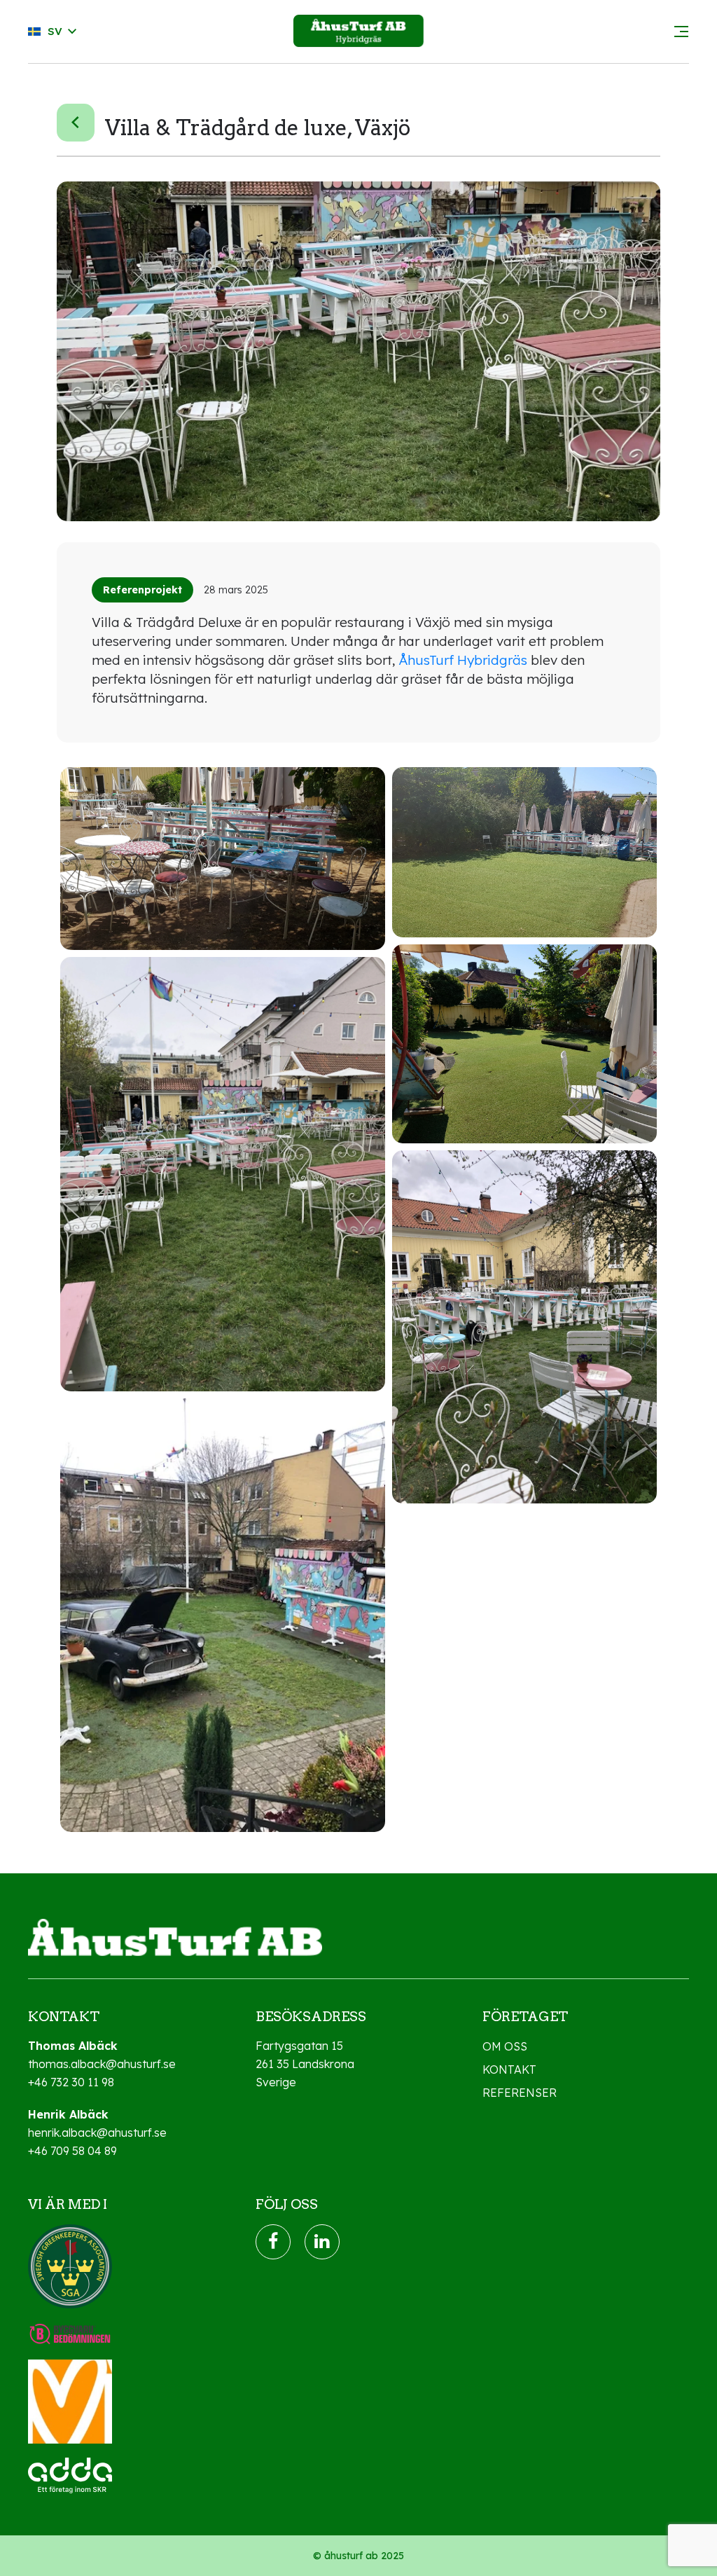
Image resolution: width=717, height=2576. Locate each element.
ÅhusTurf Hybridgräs (463, 660)
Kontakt (509, 2069)
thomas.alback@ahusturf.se (102, 2064)
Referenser (520, 2093)
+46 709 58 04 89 (72, 2151)
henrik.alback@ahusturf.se (97, 2133)
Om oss (505, 2046)
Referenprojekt (142, 590)
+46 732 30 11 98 (71, 2082)
